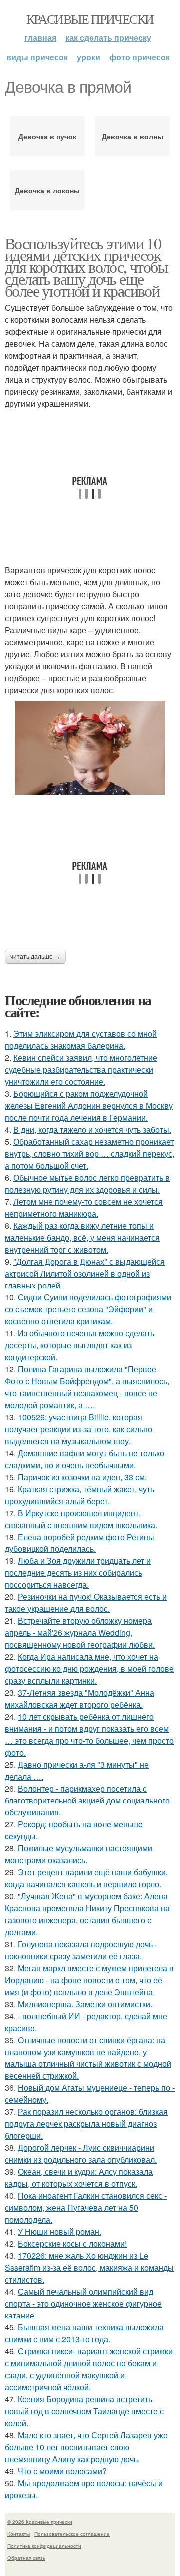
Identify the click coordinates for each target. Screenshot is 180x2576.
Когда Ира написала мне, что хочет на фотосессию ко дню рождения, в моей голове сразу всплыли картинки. (89, 1669)
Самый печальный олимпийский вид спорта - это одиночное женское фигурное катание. (83, 2303)
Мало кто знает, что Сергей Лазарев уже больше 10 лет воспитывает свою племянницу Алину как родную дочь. (86, 2447)
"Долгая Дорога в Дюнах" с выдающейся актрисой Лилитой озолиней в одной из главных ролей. (85, 1273)
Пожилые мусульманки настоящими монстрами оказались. (79, 1854)
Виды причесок (37, 57)
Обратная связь (26, 2558)
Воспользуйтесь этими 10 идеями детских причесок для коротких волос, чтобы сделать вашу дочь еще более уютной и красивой (86, 267)
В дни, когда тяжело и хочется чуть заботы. (92, 1130)
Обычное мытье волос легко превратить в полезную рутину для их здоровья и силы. (87, 1183)
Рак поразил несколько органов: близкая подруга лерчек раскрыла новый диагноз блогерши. (86, 2124)
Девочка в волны (133, 136)
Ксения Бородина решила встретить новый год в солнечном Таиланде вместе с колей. (84, 2411)
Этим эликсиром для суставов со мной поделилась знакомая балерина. (81, 1040)
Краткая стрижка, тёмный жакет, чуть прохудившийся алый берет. (80, 1495)
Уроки (89, 57)
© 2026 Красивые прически (40, 2522)
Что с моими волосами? (62, 2471)
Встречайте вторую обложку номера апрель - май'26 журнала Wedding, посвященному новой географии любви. (80, 1633)
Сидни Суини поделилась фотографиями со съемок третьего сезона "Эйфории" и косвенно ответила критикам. (88, 1309)
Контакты (19, 2534)
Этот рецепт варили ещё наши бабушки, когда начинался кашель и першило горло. (86, 1878)
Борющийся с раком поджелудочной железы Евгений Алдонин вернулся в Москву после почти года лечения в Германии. (89, 1106)
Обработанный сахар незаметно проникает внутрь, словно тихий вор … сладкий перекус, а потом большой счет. (90, 1154)
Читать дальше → (35, 957)
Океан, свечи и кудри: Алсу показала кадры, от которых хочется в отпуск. (79, 2178)
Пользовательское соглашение (72, 2534)
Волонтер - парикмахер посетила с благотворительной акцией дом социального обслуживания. (87, 1800)
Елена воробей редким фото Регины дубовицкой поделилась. (80, 1543)
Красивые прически (90, 19)
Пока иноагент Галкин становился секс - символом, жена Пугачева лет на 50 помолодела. (86, 2207)
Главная (40, 38)
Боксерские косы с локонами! (72, 2243)
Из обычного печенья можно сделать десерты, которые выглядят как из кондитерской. (80, 1345)
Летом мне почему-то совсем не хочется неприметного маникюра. (84, 1207)
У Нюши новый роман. (60, 2231)
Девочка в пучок (47, 136)
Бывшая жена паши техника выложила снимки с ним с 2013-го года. (84, 2333)
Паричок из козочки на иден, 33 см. (82, 1477)
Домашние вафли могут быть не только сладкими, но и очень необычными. (85, 1459)
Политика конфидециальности (44, 2546)
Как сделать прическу (108, 38)
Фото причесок (140, 57)
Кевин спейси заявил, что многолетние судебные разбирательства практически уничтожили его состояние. (81, 1070)
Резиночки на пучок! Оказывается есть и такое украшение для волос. (86, 1603)
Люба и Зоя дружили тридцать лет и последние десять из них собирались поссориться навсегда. (78, 1573)
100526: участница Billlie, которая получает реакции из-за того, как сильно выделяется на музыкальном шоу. (79, 1429)
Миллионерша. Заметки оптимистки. (85, 2004)
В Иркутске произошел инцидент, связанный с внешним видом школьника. (81, 1519)
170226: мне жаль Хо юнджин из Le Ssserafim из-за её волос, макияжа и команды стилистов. (89, 2267)
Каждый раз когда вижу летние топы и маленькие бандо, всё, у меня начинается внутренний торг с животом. (82, 1237)
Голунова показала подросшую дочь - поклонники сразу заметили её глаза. (81, 1950)
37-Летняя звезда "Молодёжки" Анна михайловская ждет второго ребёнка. (80, 1698)
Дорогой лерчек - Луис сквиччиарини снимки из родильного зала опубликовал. (81, 2154)
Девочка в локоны (47, 190)
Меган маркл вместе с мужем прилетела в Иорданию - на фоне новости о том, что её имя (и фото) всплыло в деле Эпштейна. (89, 1980)
